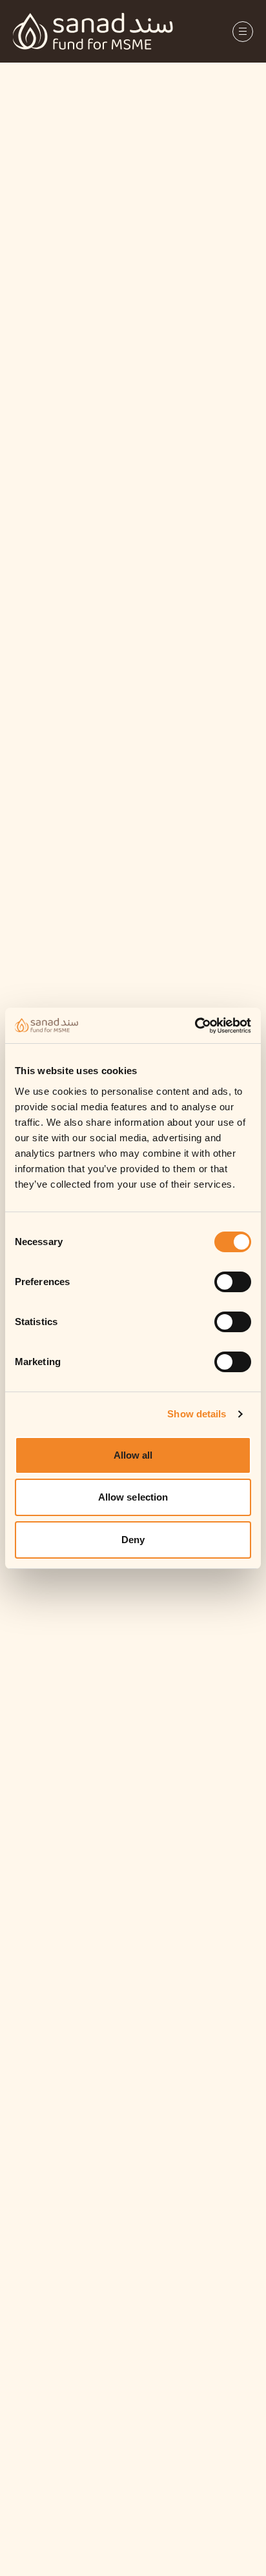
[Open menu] (243, 32)
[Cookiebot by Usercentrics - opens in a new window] (213, 1026)
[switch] (233, 1282)
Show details (197, 1414)
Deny (133, 1540)
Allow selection (133, 1497)
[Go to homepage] (93, 31)
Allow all (133, 1455)
